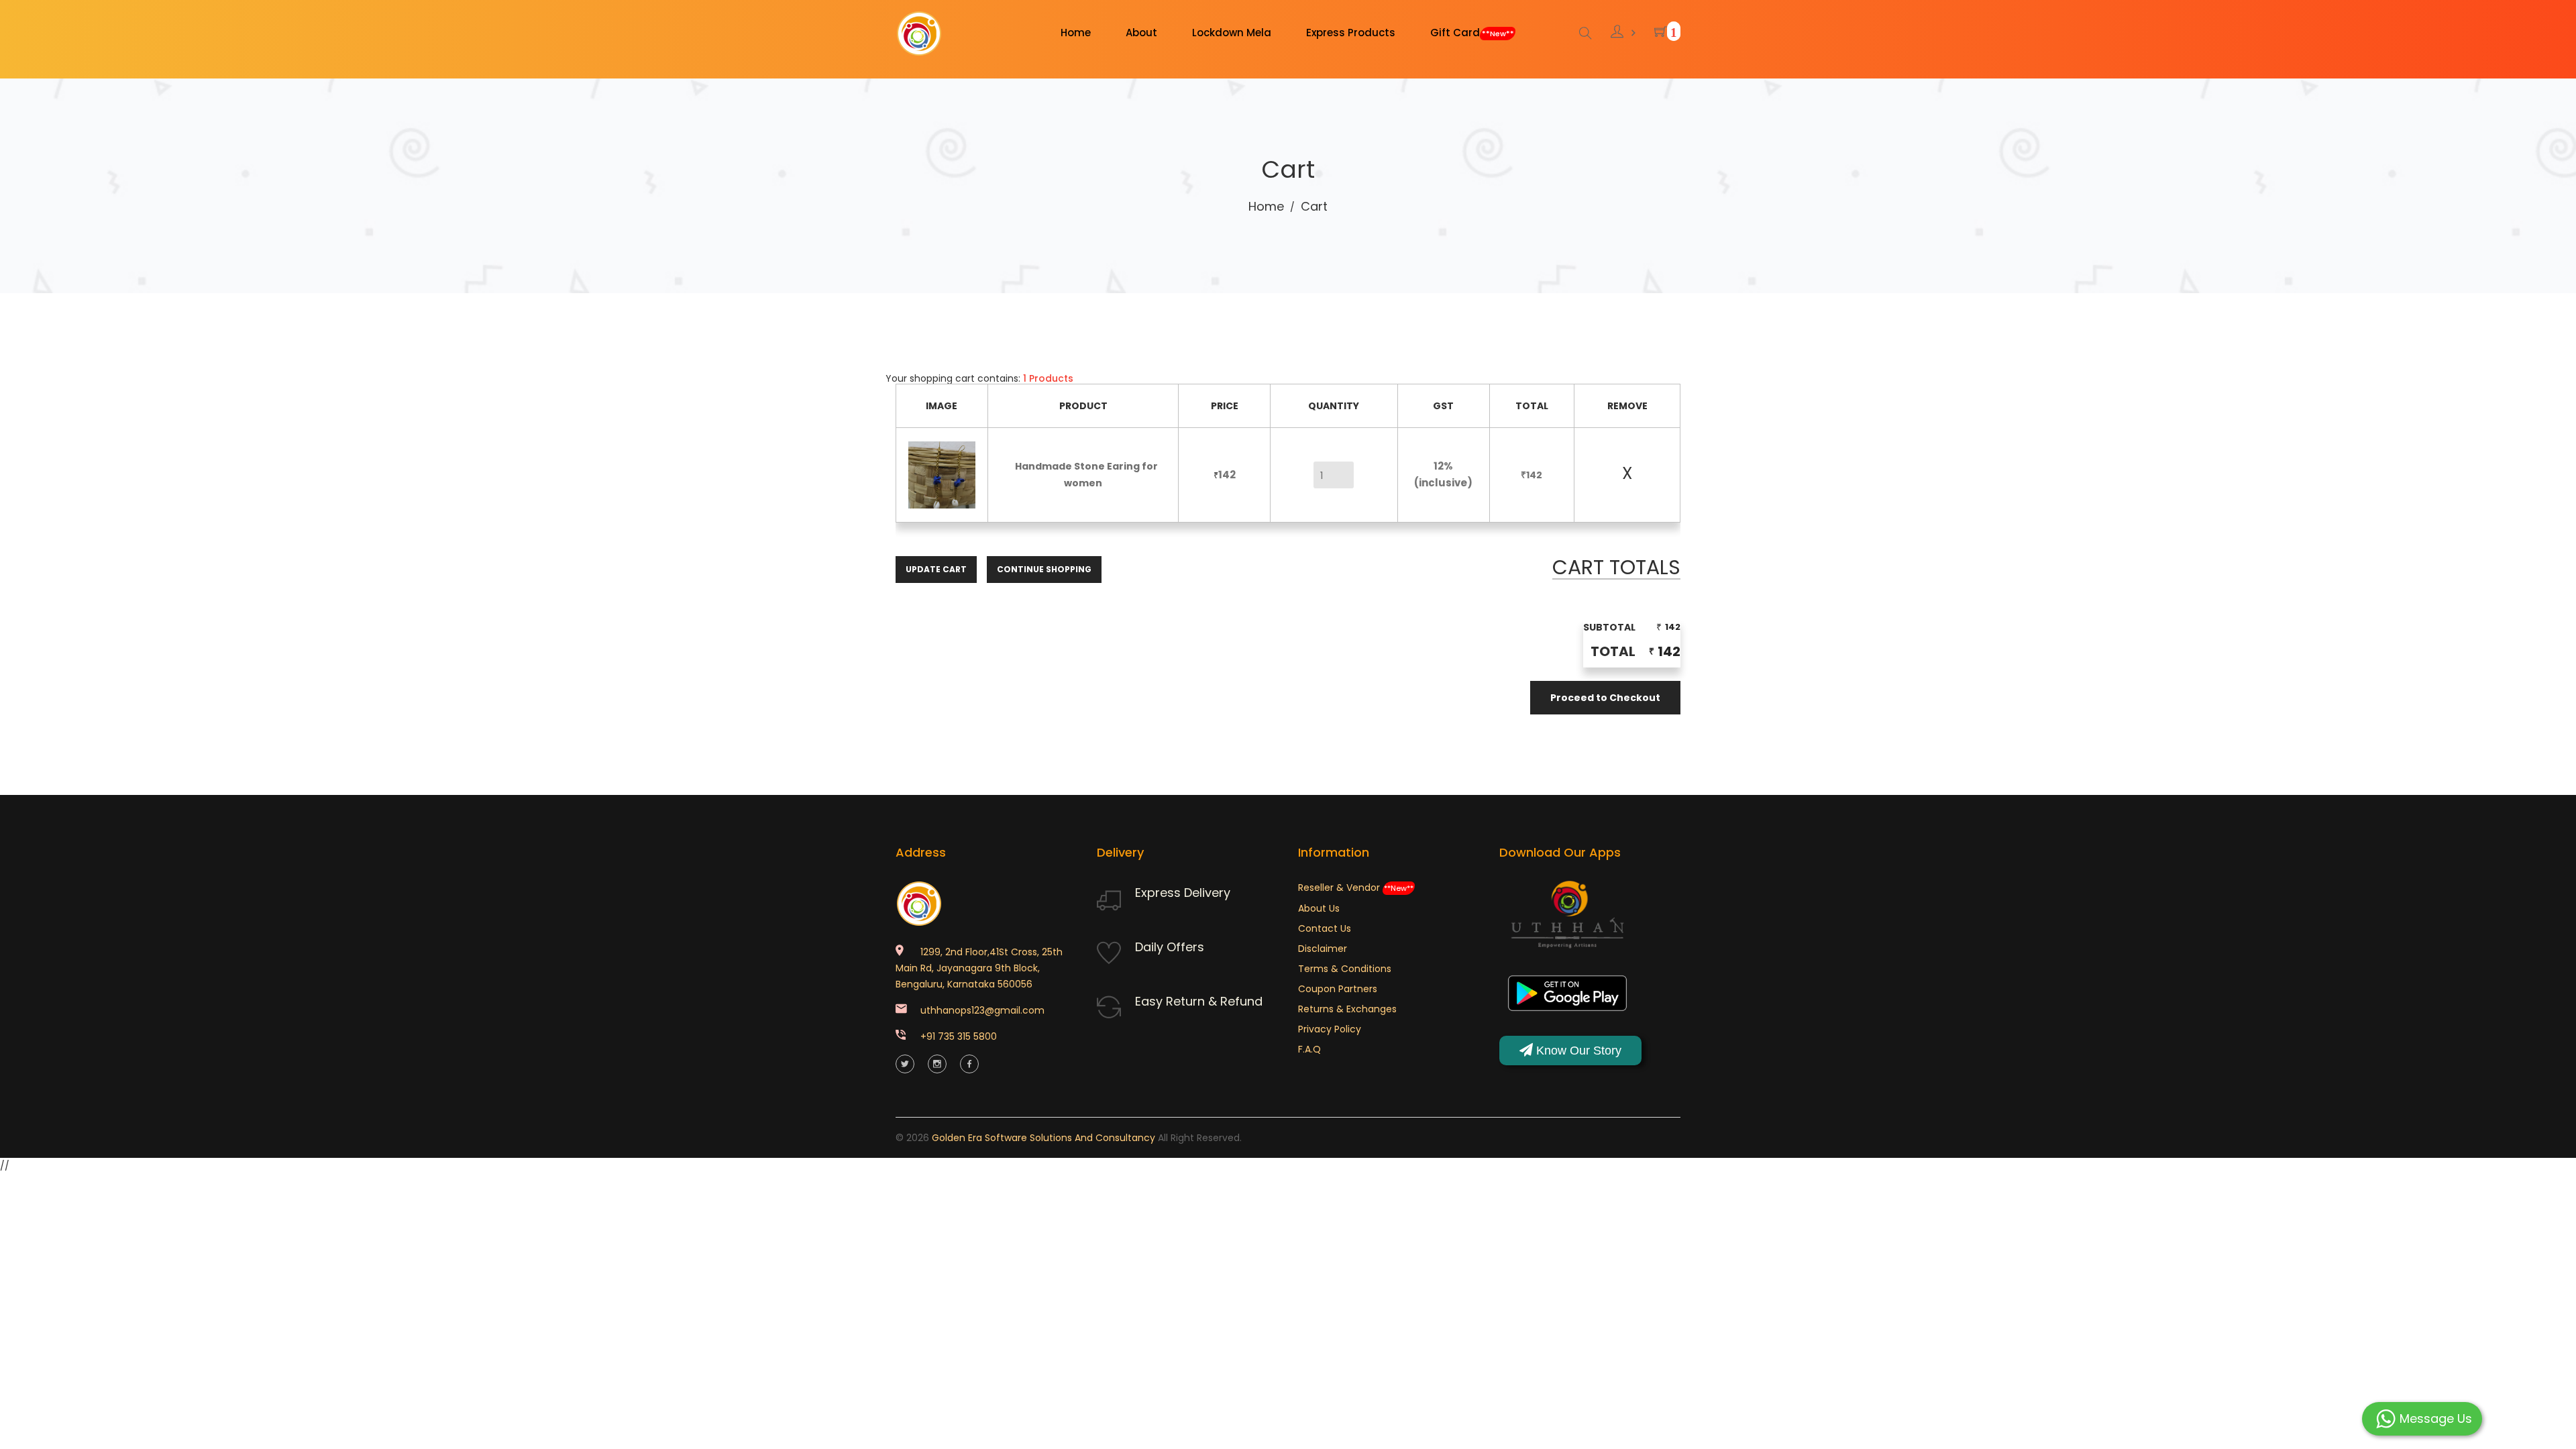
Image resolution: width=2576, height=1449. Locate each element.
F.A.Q (1309, 1049)
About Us (1319, 908)
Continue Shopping (1044, 569)
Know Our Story (1577, 1051)
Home (1266, 206)
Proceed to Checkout (1605, 698)
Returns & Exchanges (1347, 1009)
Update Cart (936, 569)
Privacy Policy (1330, 1029)
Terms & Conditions (1345, 969)
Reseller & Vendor (1356, 888)
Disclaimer (1323, 949)
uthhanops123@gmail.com (982, 1010)
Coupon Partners (1338, 989)
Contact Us (1325, 928)
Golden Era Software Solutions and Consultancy (1043, 1138)
